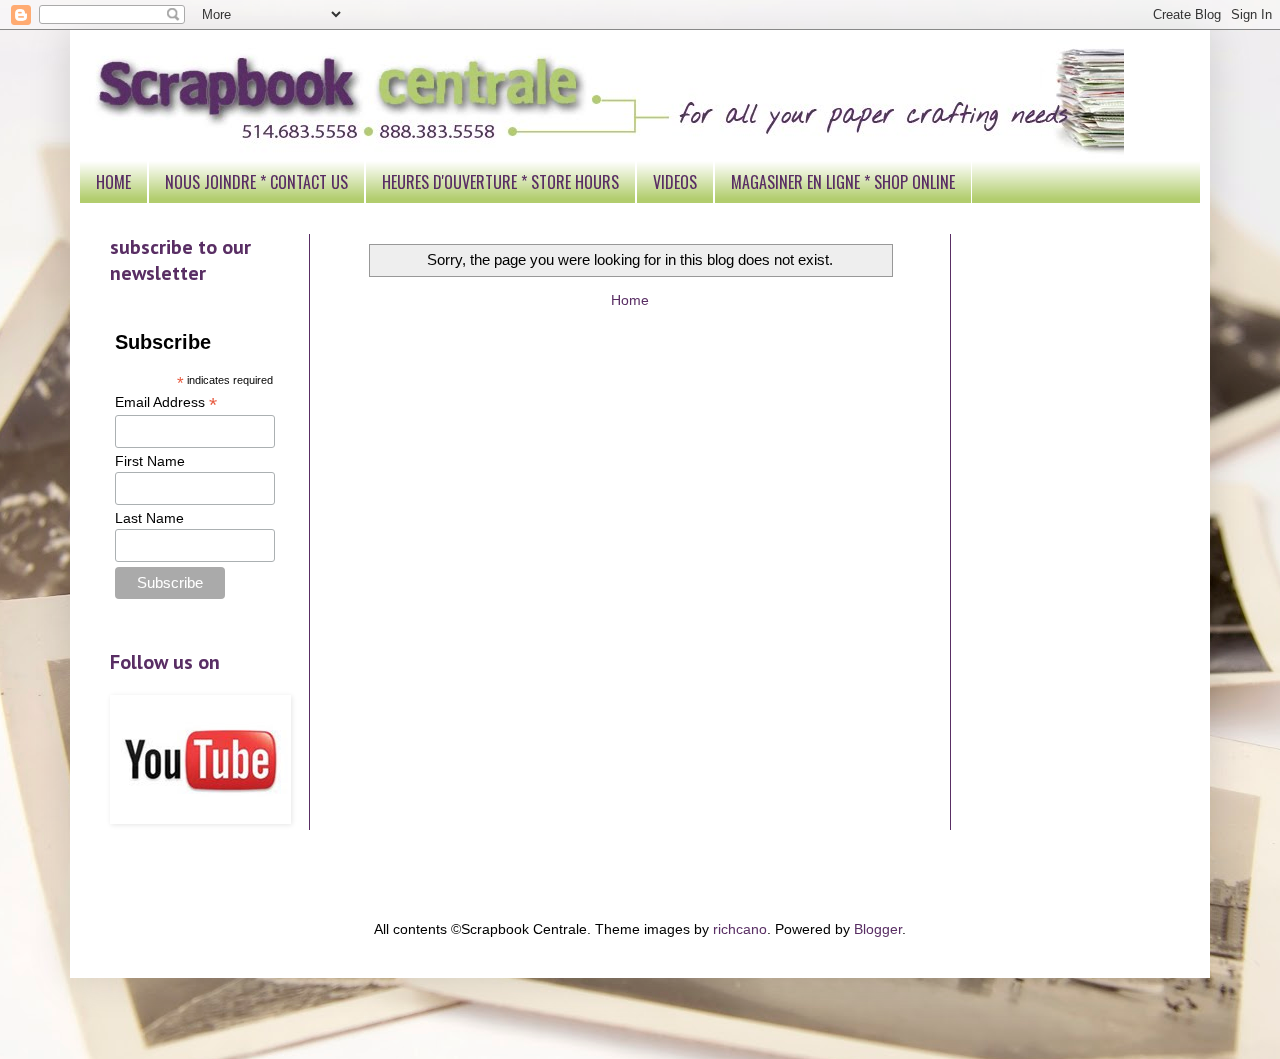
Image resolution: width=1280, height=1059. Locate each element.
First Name (150, 461)
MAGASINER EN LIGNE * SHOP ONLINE (843, 182)
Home (630, 300)
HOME (113, 182)
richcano (740, 929)
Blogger (878, 929)
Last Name (149, 518)
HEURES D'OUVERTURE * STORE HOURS (500, 182)
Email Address (166, 402)
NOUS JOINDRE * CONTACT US (256, 182)
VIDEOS (675, 182)
